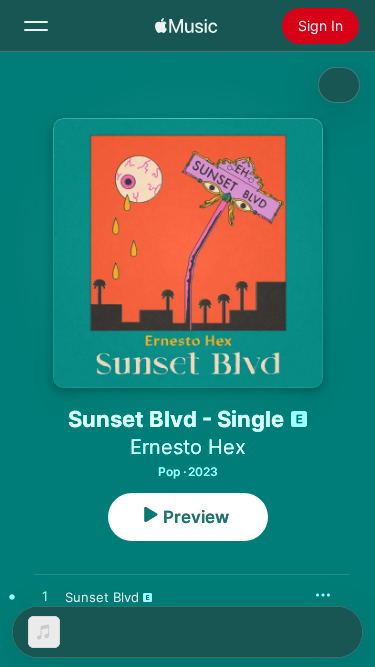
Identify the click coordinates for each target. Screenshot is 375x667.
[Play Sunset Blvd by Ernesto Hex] (45, 597)
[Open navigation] (36, 26)
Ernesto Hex (188, 447)
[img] (186, 26)
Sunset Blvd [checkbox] (102, 597)
